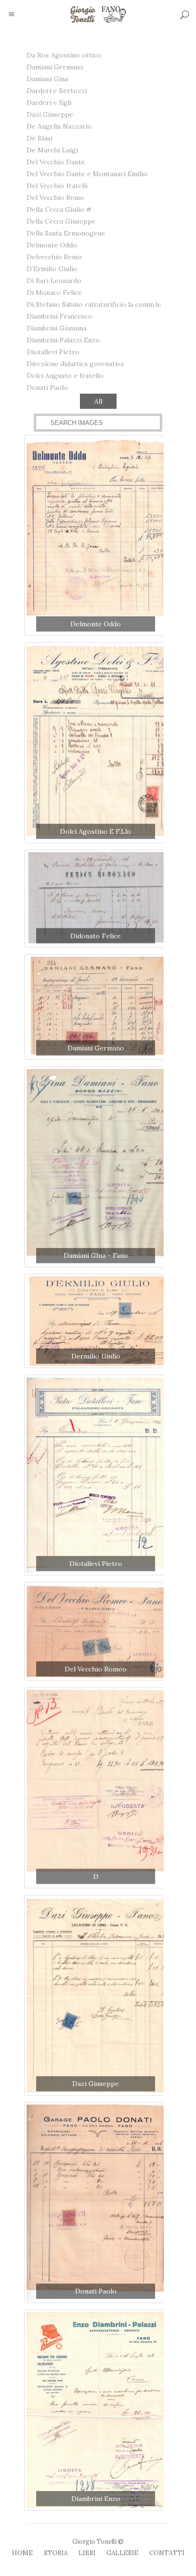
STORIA (56, 2553)
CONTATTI (167, 2553)
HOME (22, 2553)
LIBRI (87, 2553)
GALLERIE (122, 2553)
